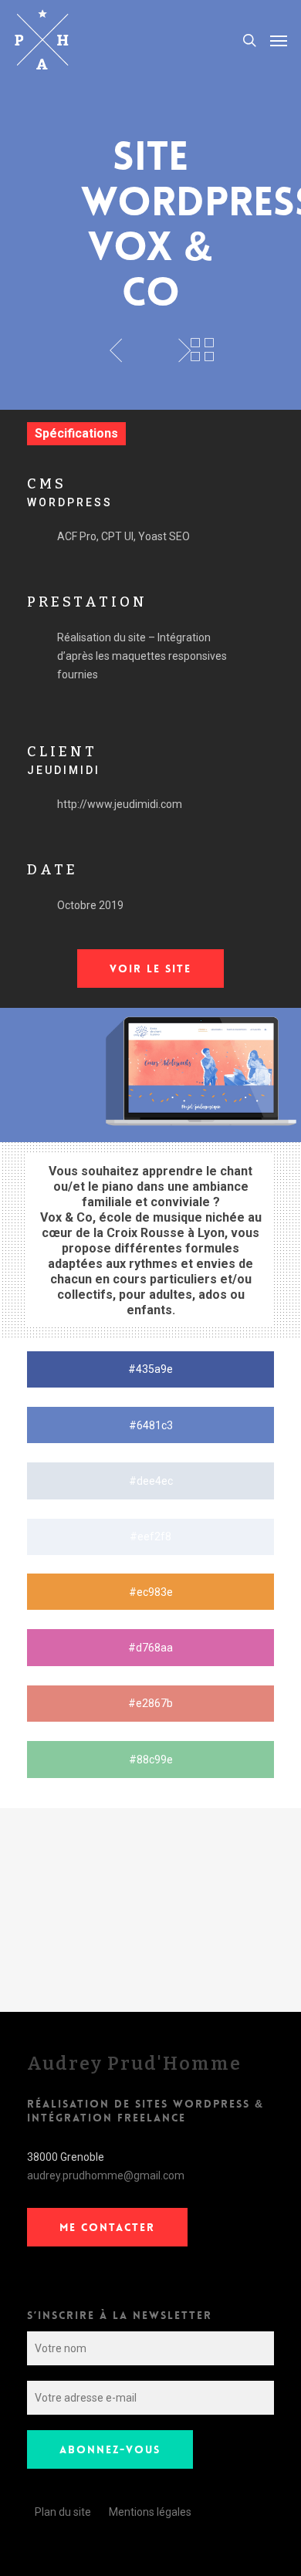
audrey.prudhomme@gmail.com (106, 2175)
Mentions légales (150, 2512)
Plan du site (63, 2512)
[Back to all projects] (202, 350)
